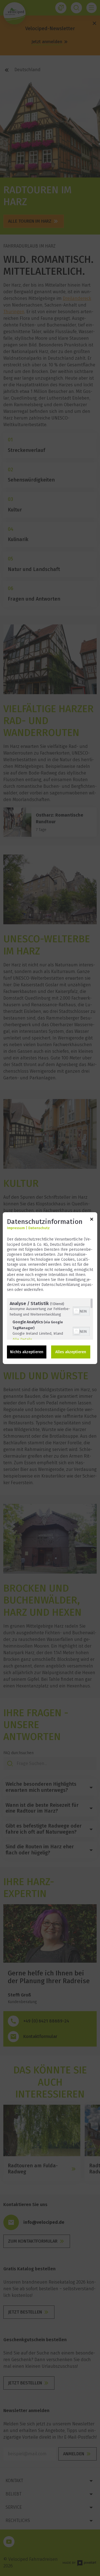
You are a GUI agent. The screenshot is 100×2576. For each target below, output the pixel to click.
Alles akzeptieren (71, 1352)
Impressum (16, 1228)
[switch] (81, 1311)
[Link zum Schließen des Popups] (92, 1220)
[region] (50, 1319)
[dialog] (50, 1288)
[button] (76, 1311)
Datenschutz (39, 1228)
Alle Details (22, 1339)
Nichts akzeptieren (27, 1352)
